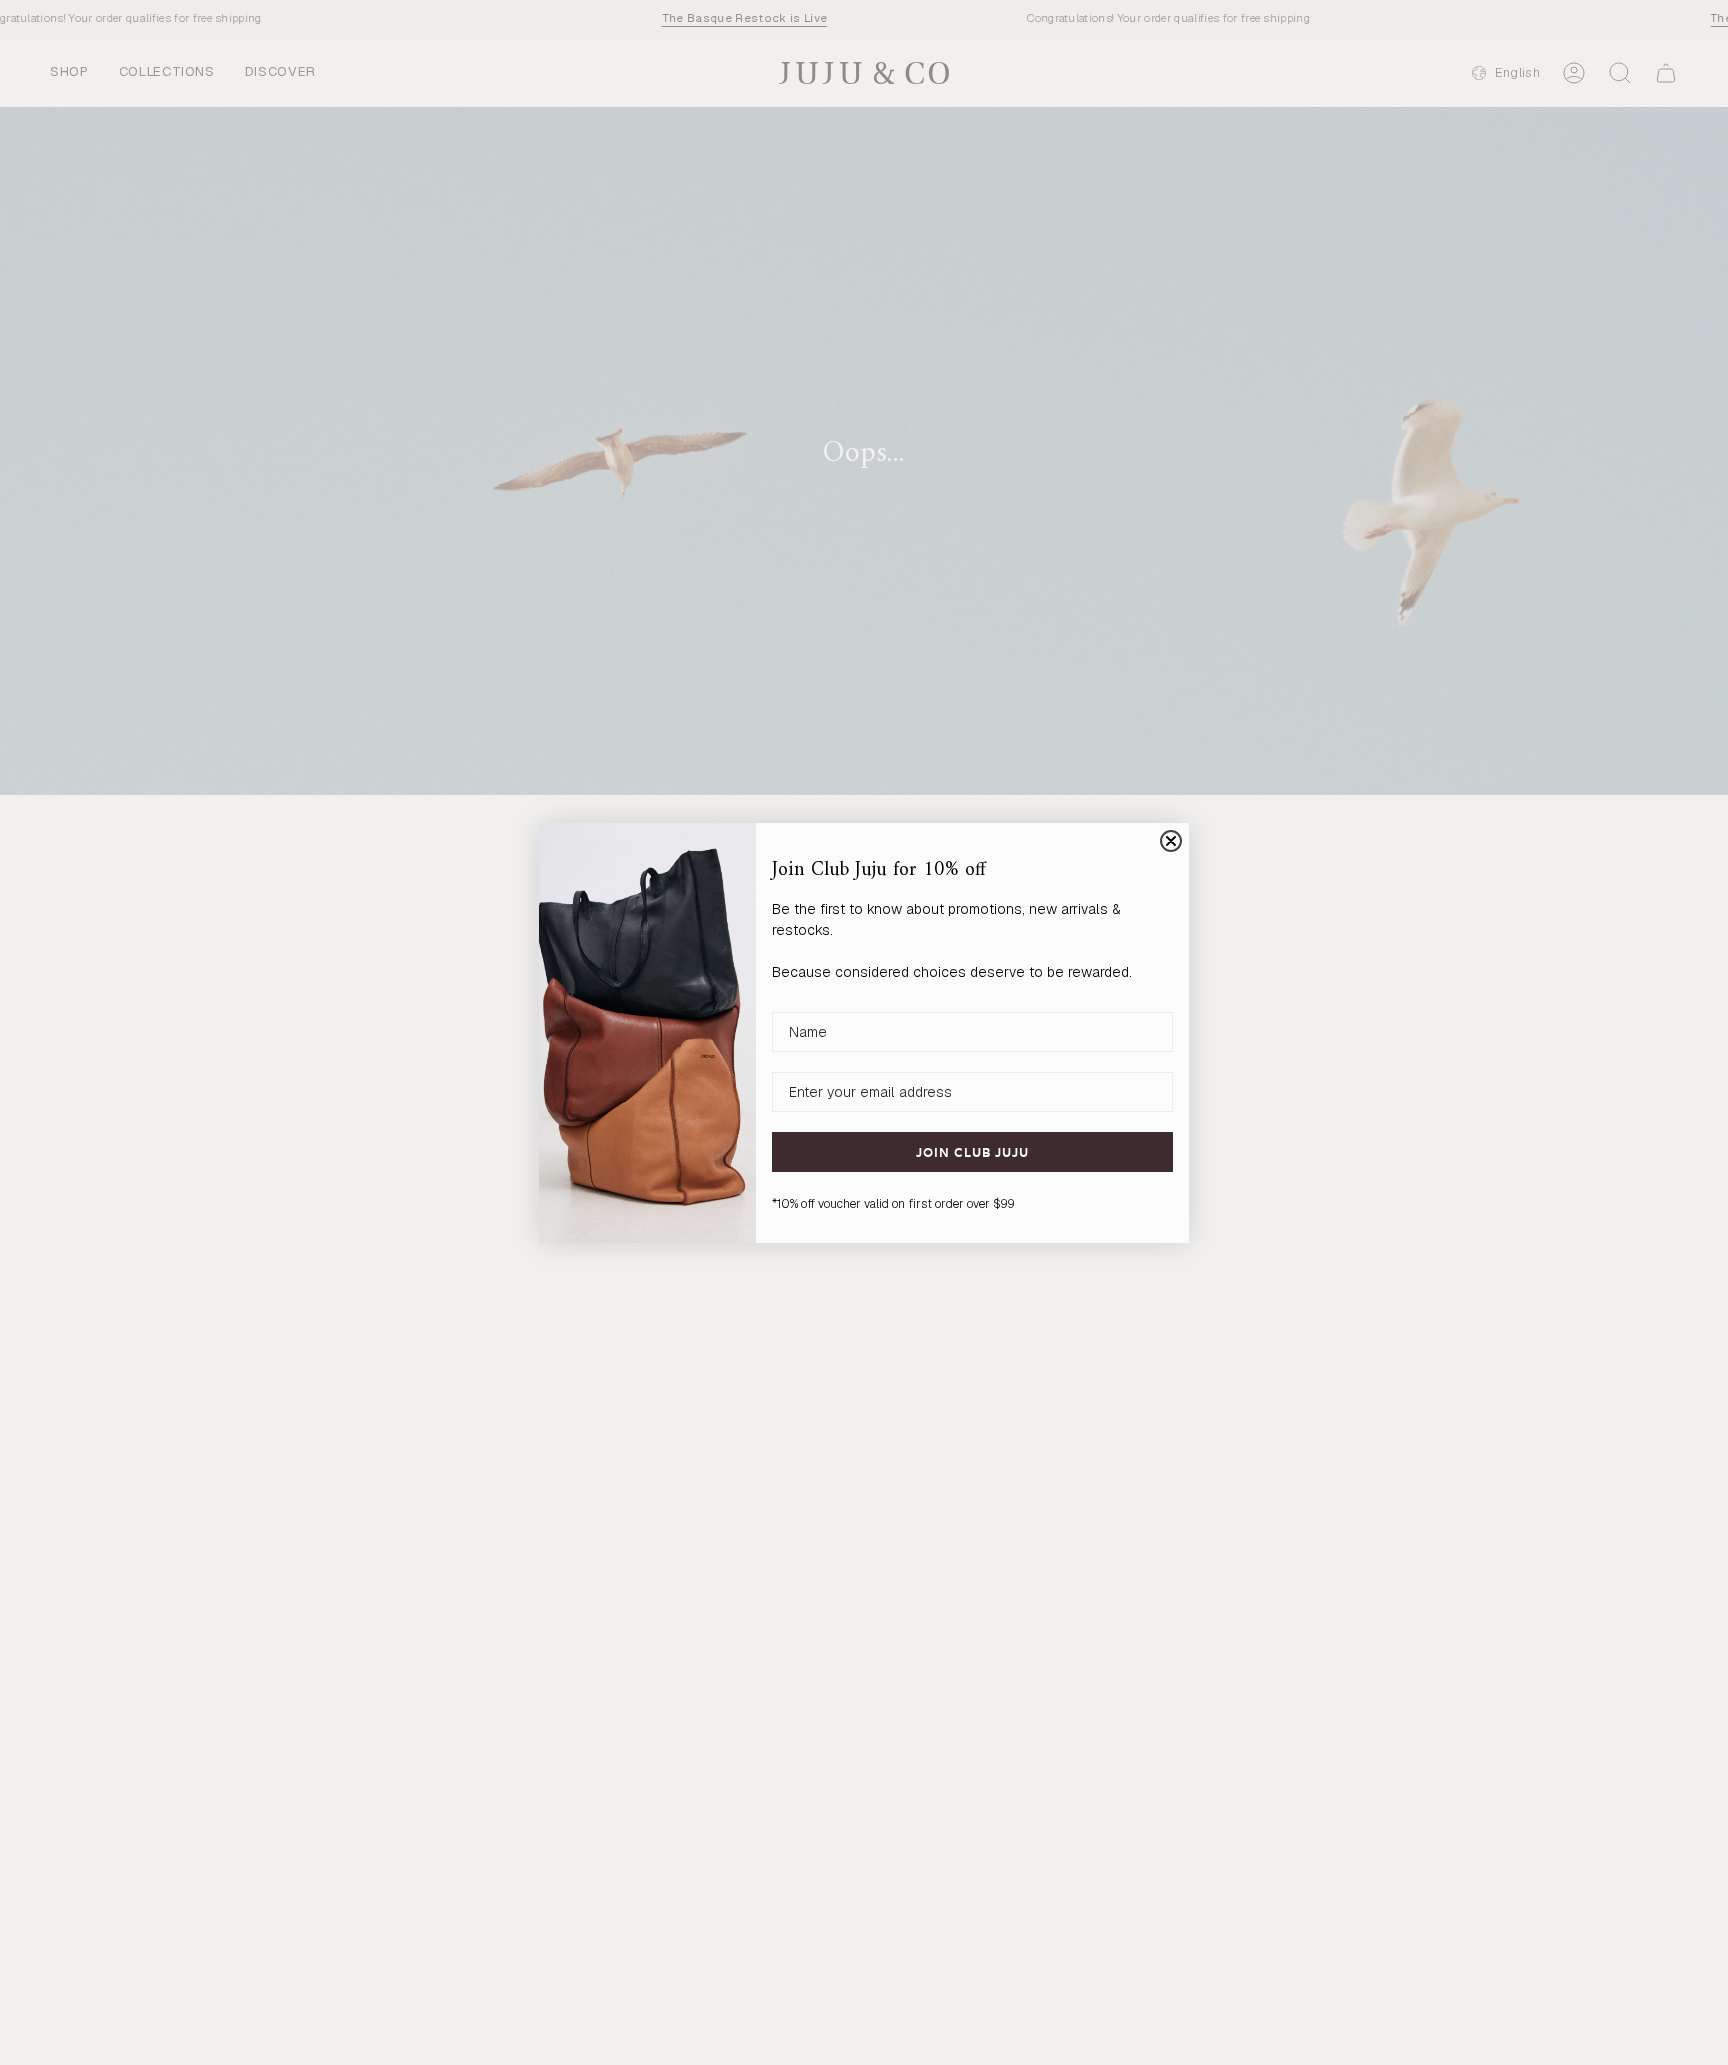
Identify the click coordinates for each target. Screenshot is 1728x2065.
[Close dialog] (1171, 841)
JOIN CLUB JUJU (972, 1152)
